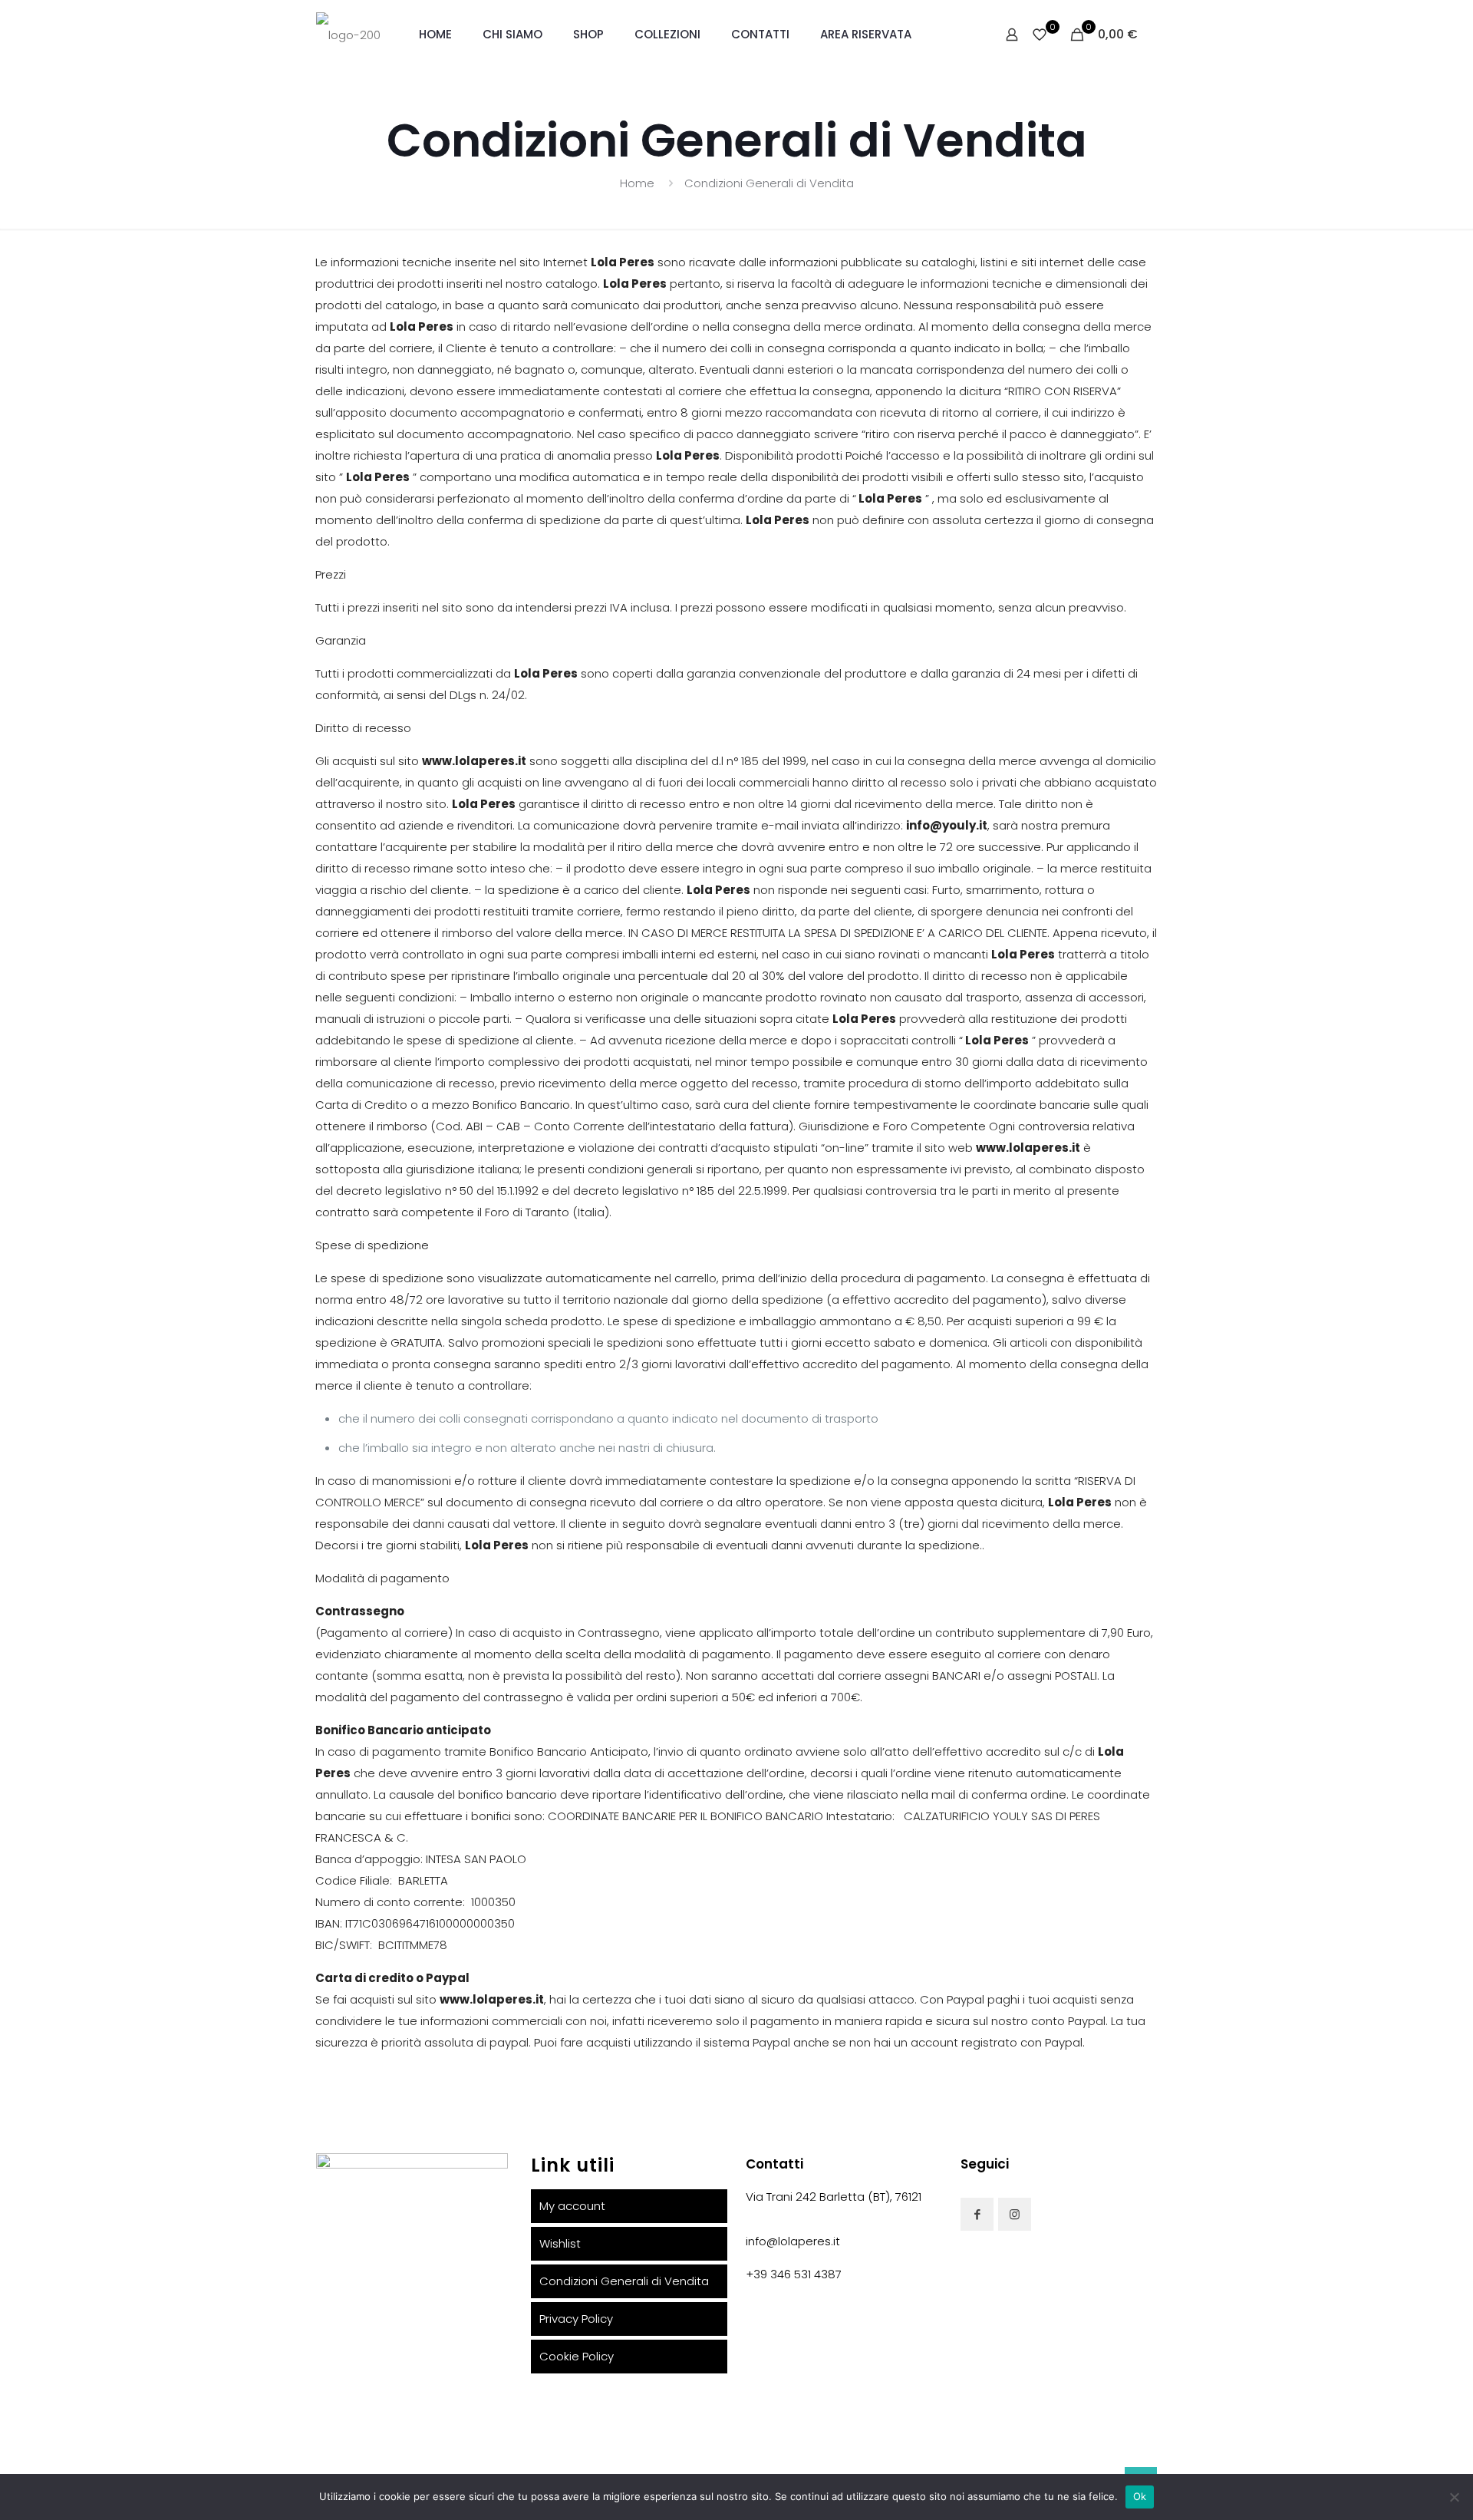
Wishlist (560, 2243)
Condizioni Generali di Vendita (769, 183)
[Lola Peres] (348, 35)
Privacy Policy (576, 2319)
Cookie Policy (577, 2356)
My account (572, 2206)
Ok (1140, 2496)
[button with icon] (977, 2214)
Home (637, 183)
